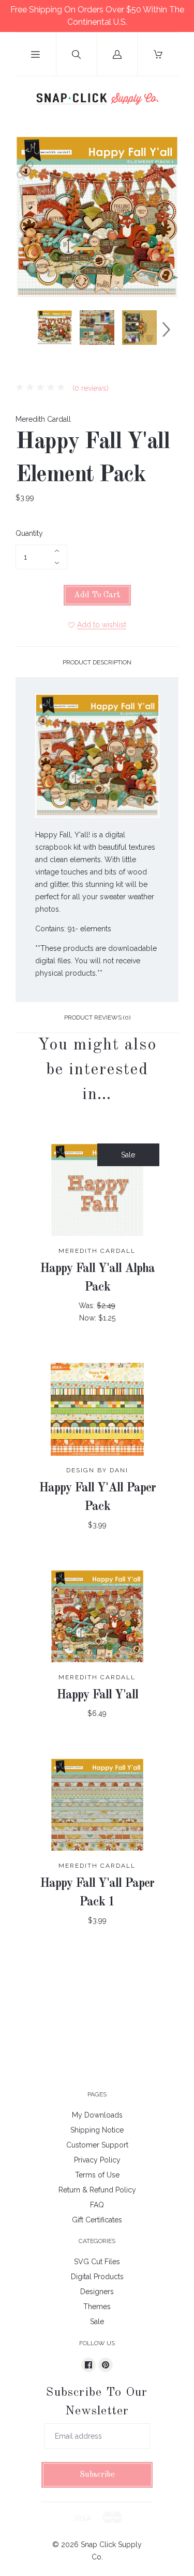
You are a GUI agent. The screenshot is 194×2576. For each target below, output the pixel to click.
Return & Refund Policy (97, 2190)
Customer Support (97, 2145)
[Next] (166, 329)
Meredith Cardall (43, 419)
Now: (89, 1318)
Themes (97, 2307)
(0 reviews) (89, 388)
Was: (88, 1306)
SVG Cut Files (97, 2262)
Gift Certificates (97, 2220)
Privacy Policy (97, 2160)
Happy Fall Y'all (97, 1695)
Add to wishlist (102, 625)
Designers (97, 2292)
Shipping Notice (97, 2130)
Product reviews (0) (97, 1017)
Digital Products (97, 2277)
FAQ (97, 2205)
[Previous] (28, 329)
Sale (97, 2321)
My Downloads (97, 2115)
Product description (97, 662)
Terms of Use (97, 2175)
